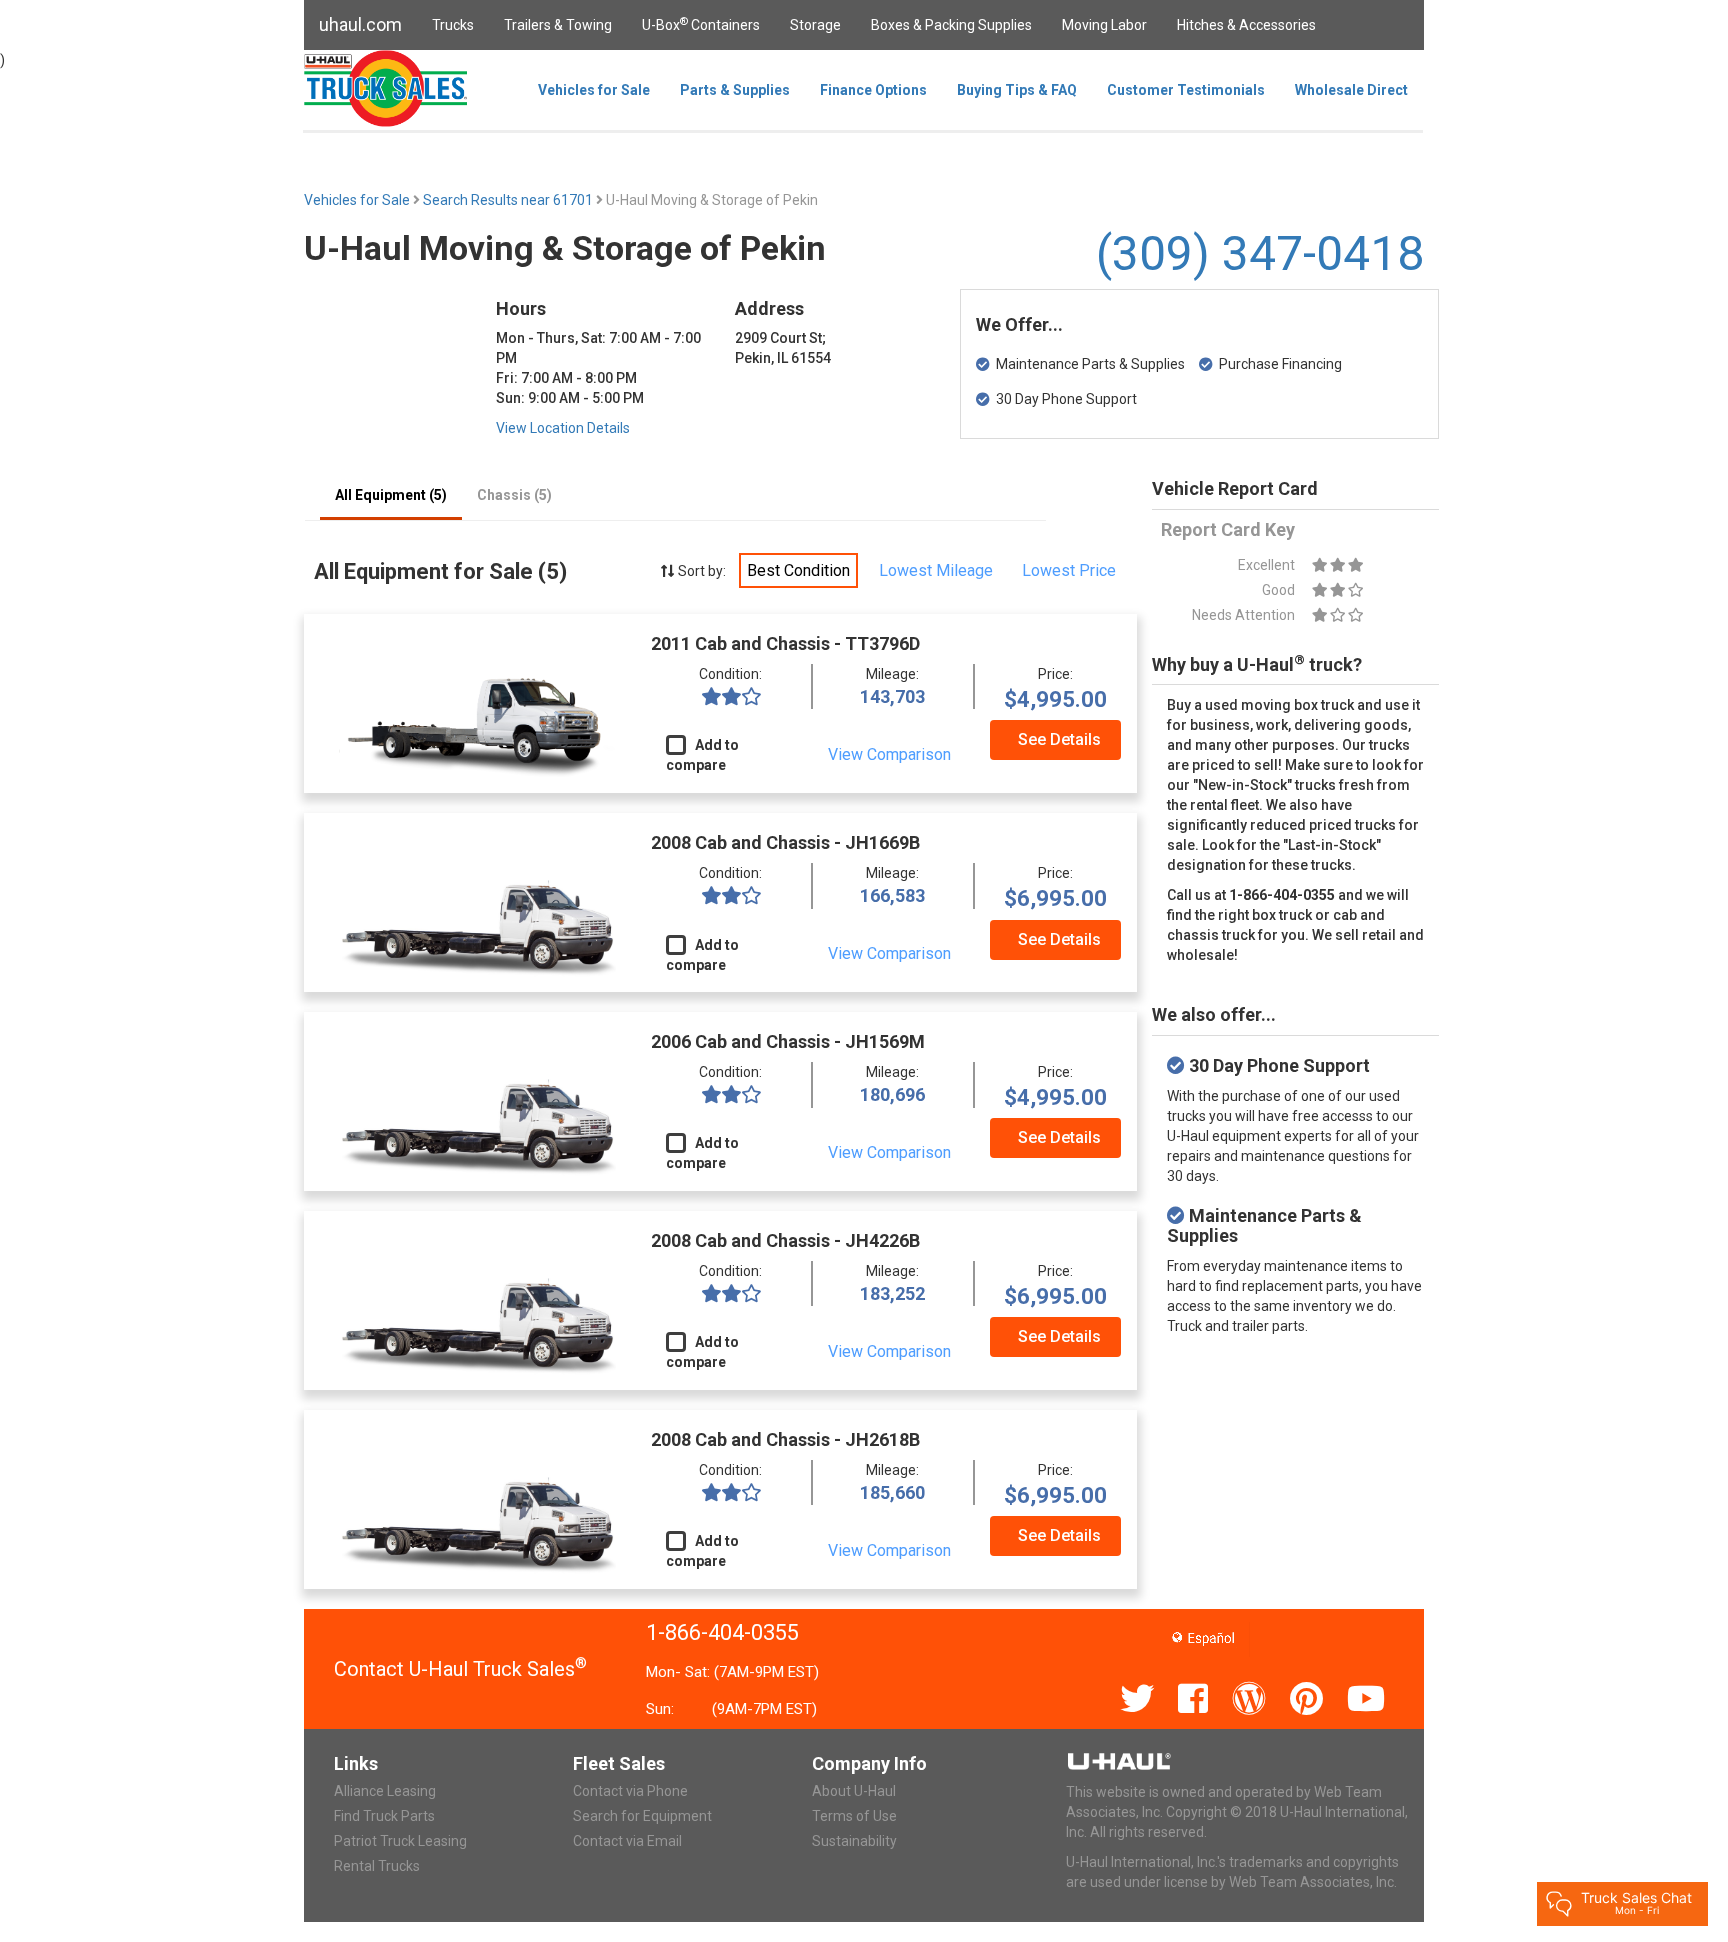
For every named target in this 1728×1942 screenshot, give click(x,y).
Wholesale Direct (1351, 90)
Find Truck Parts (384, 1816)
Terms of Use (854, 1816)
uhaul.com (360, 24)
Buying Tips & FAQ (1017, 90)
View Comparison (889, 754)
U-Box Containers (701, 24)
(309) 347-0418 (1260, 253)
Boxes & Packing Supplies (951, 25)
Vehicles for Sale (594, 90)
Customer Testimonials (1186, 90)
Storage (815, 25)
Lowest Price (1069, 570)
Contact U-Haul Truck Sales (460, 1669)
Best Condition (798, 570)
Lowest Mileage (936, 570)
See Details (1059, 739)
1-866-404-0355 (722, 1632)
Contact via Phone (630, 1791)
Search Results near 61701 (509, 200)
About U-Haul (854, 1791)
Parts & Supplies (735, 90)
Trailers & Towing (558, 25)
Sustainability (854, 1841)
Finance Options (873, 90)
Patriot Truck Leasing (400, 1841)
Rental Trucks (377, 1866)
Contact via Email (627, 1841)
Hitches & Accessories (1246, 25)
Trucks (453, 25)
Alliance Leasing (385, 1791)
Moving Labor (1104, 25)
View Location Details (563, 428)
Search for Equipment (642, 1816)
